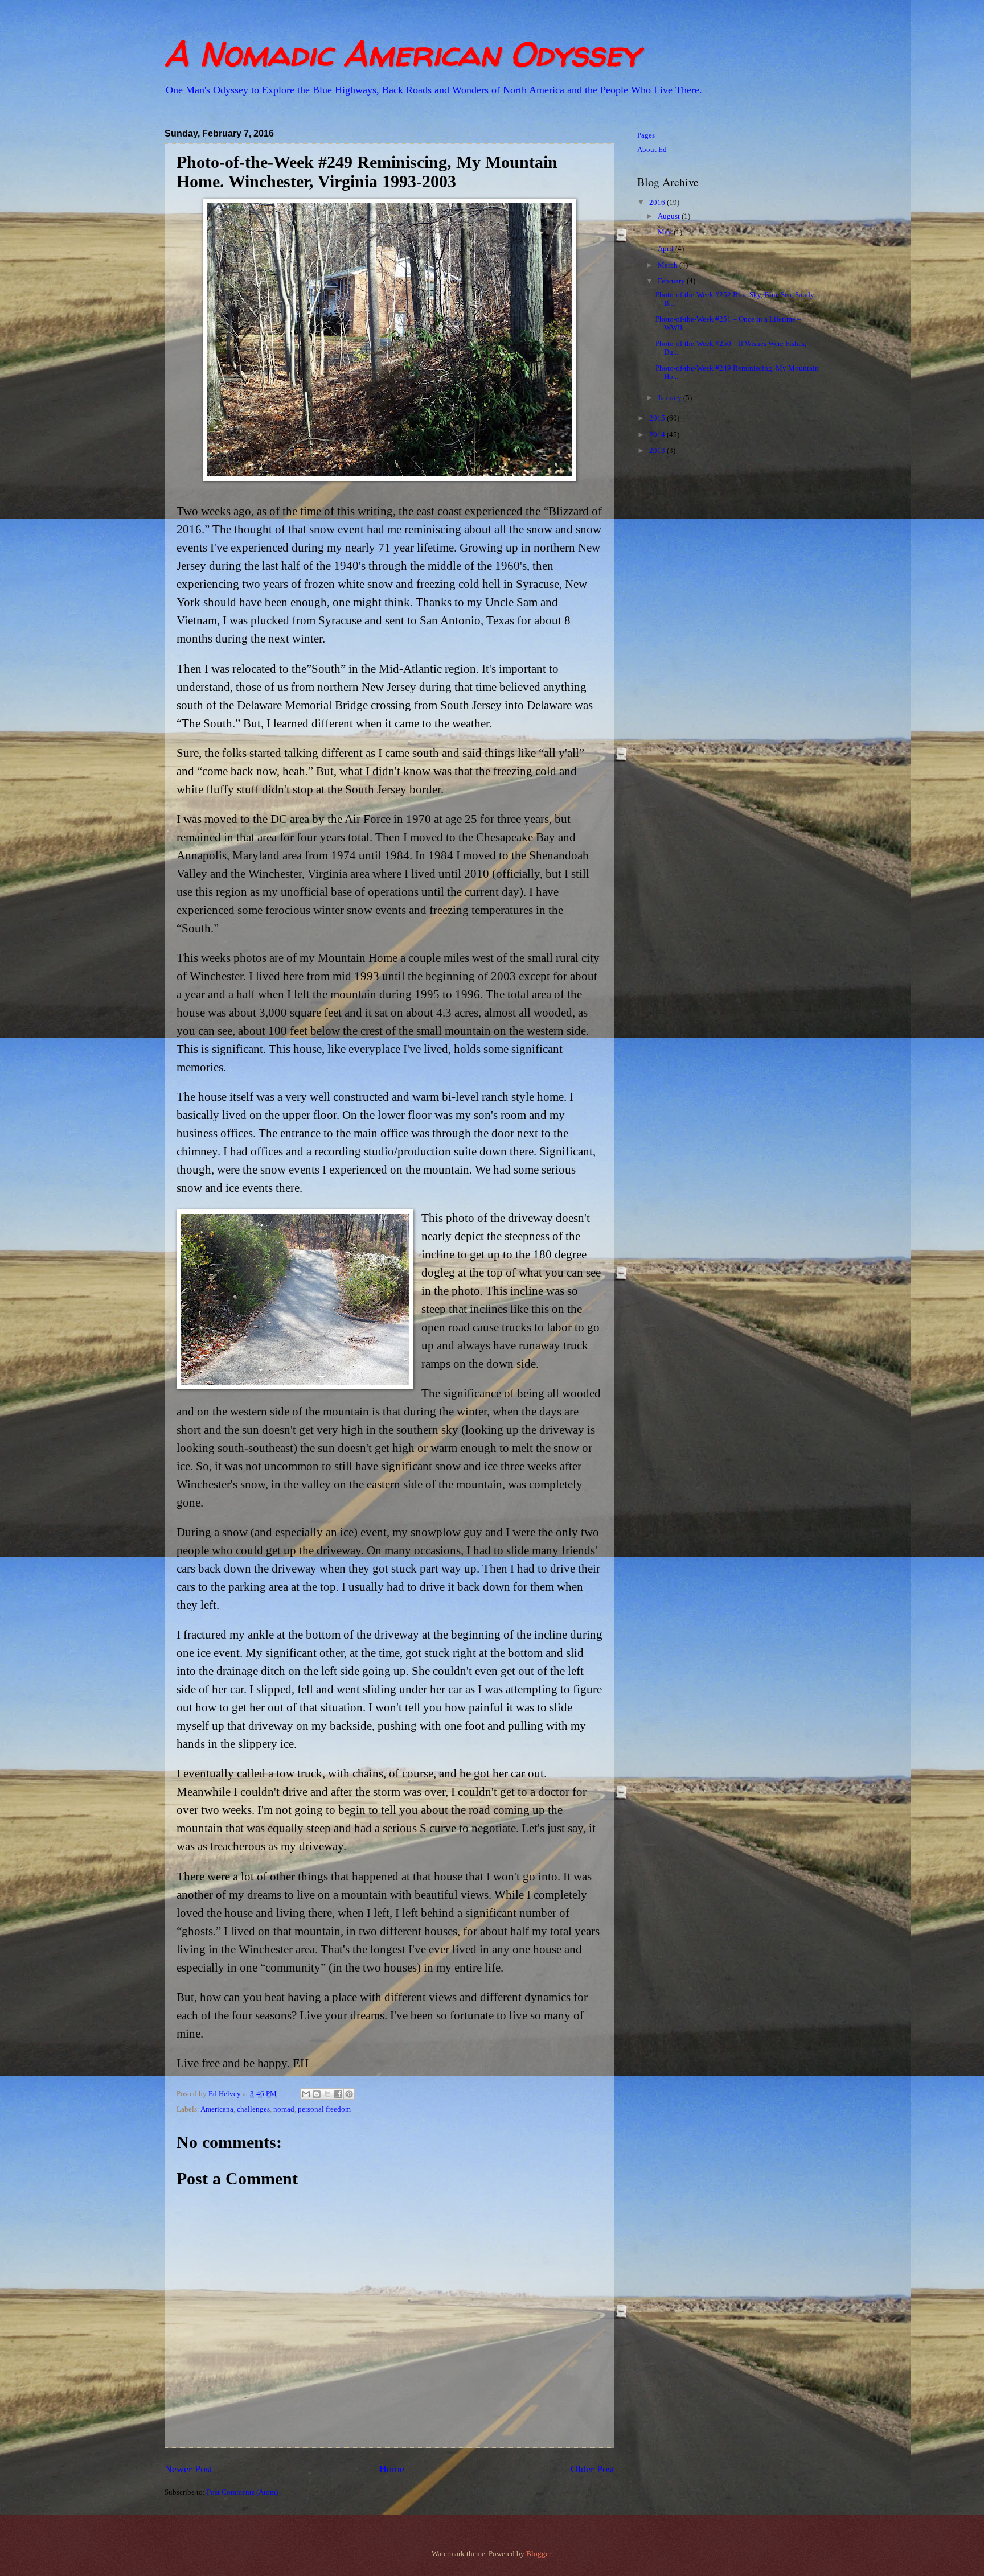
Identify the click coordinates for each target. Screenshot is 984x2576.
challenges (253, 2109)
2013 (658, 451)
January (671, 398)
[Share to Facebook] (338, 2094)
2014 (658, 435)
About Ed (652, 150)
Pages (646, 135)
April (667, 249)
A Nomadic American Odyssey (402, 54)
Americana (217, 2109)
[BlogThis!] (317, 2094)
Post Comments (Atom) (242, 2492)
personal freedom (324, 2109)
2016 (658, 203)
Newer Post (188, 2469)
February (672, 281)
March (669, 265)
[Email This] (306, 2094)
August (670, 216)
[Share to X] (327, 2094)
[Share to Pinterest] (349, 2094)
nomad (284, 2109)
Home (392, 2469)
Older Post (593, 2469)
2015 (658, 418)
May (666, 232)
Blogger (538, 2554)
